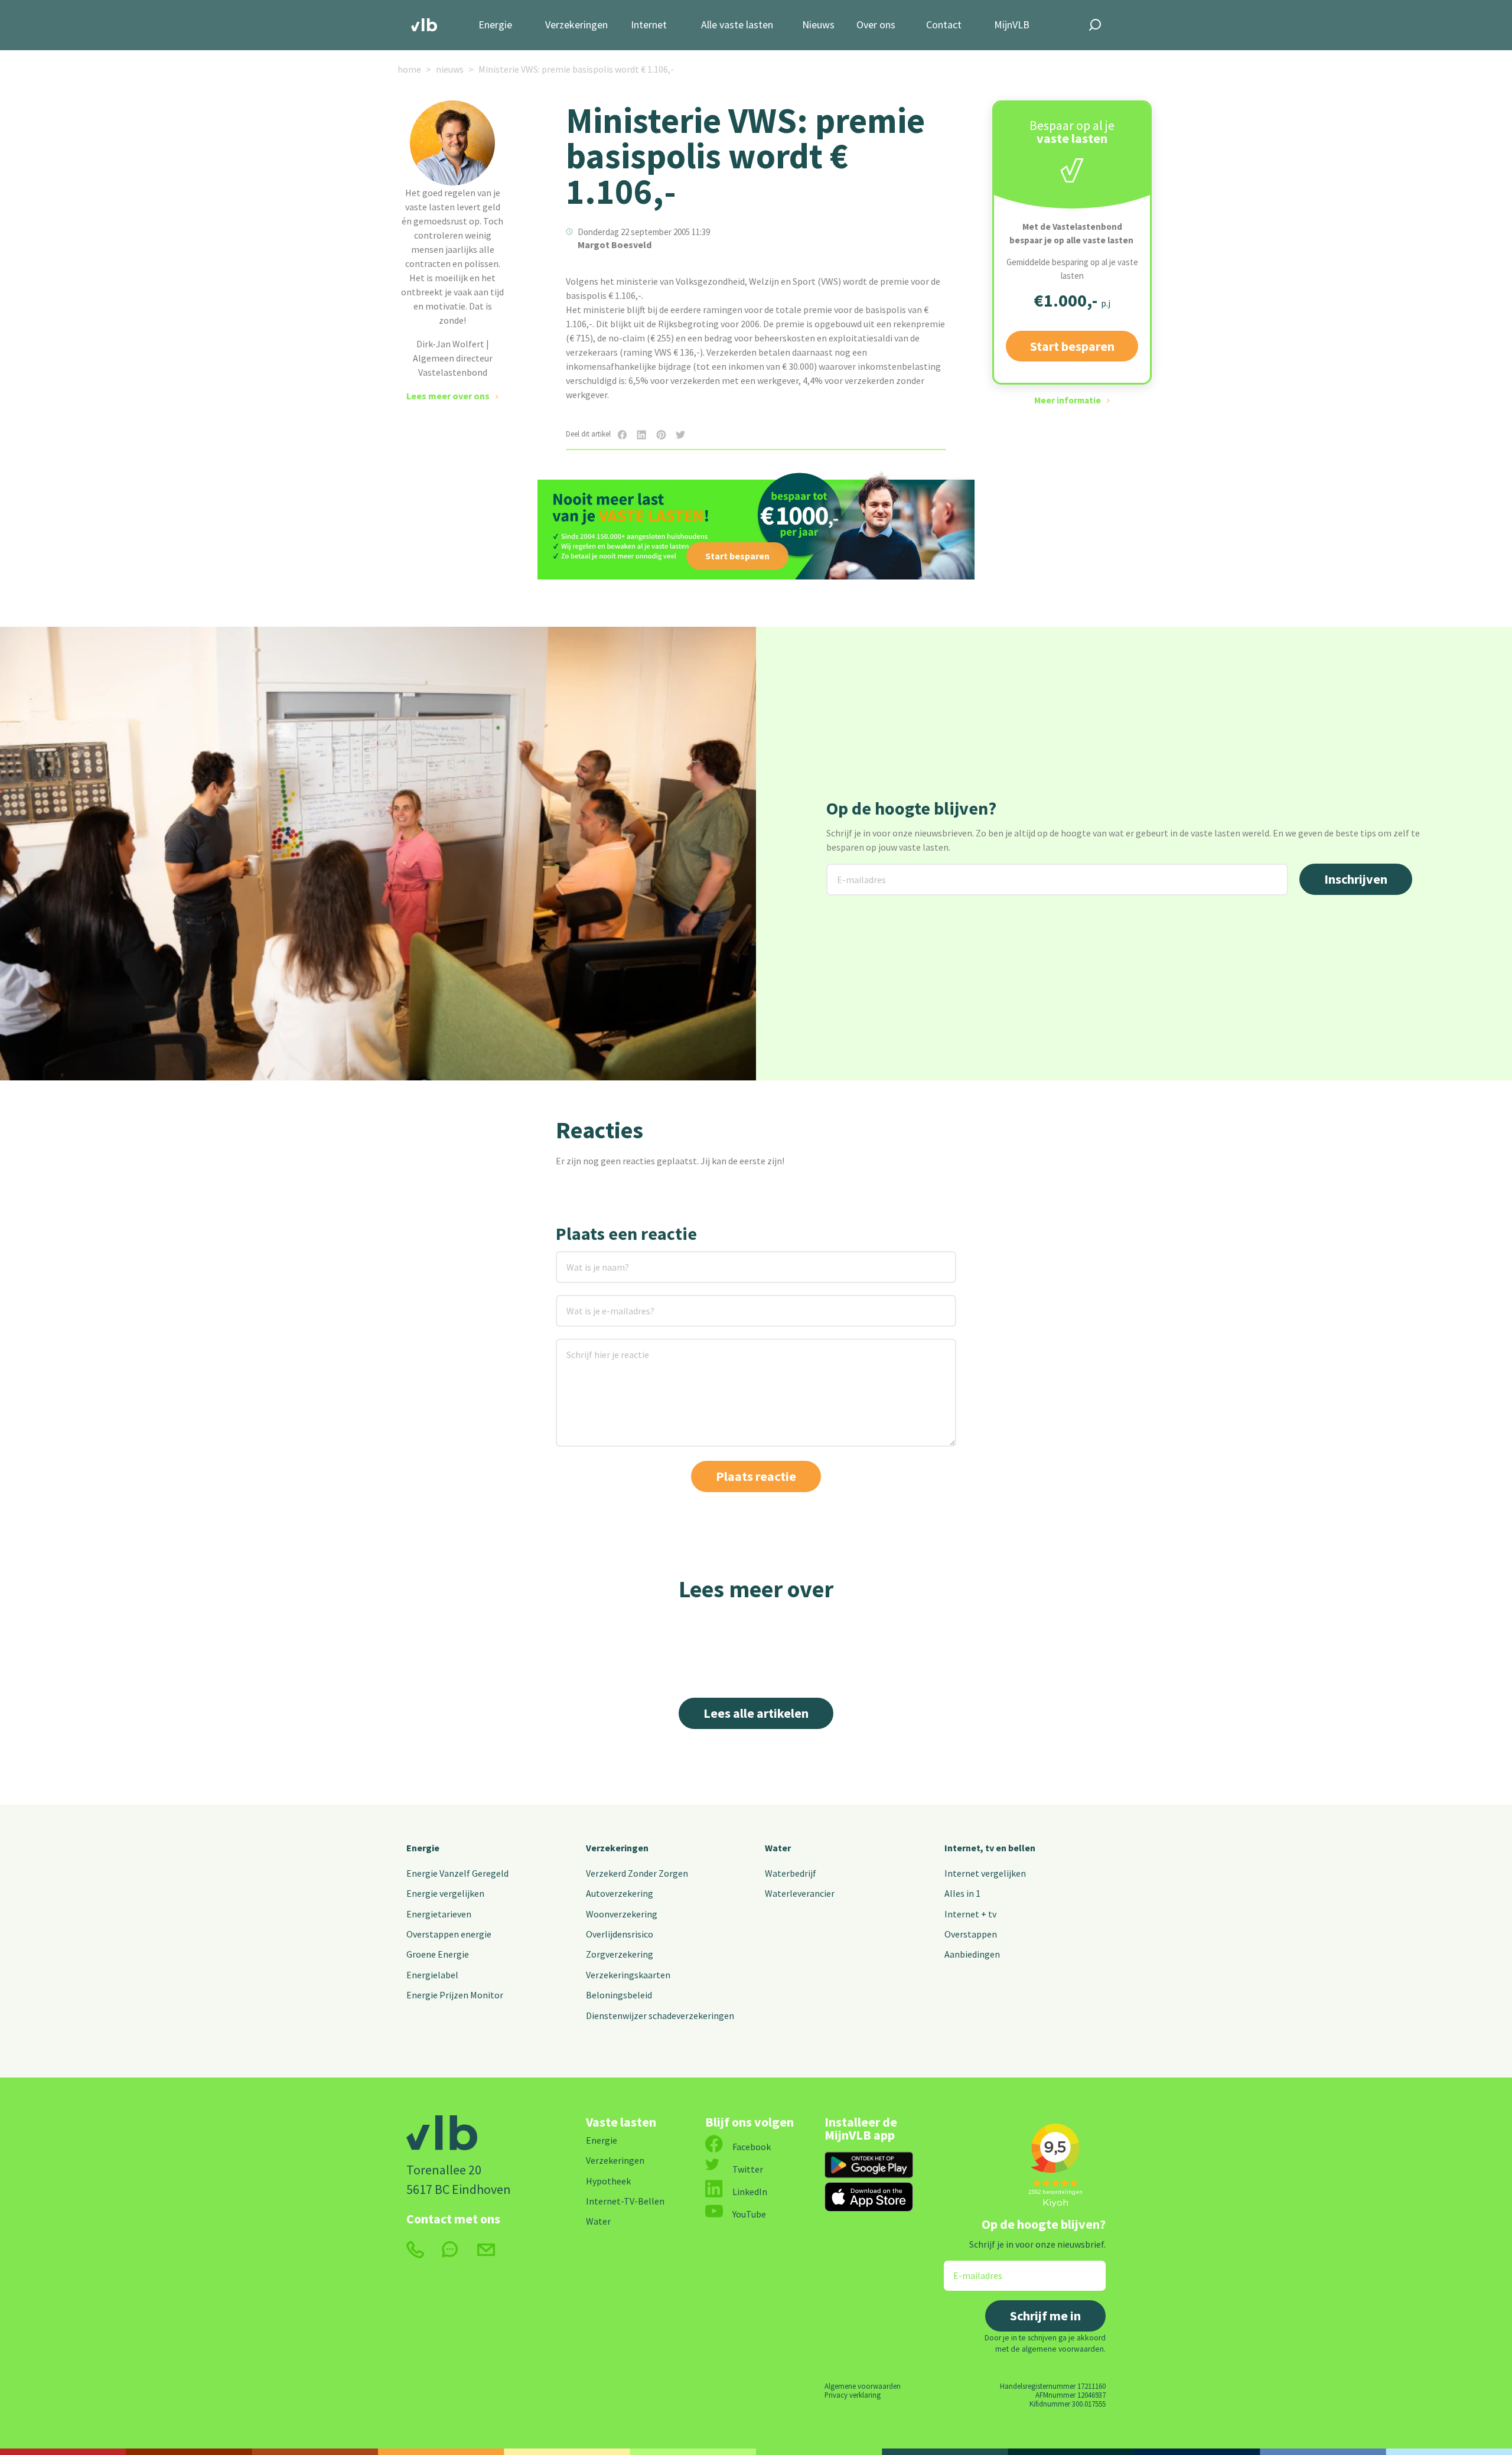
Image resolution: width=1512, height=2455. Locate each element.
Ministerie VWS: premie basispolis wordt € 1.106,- (576, 69)
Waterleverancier (800, 1893)
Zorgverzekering (620, 1954)
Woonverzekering (622, 1914)
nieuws (450, 69)
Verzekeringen (576, 25)
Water (778, 1848)
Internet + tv (970, 1914)
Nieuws (818, 25)
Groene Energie (438, 1954)
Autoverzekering (620, 1893)
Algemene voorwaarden (863, 2386)
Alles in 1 (962, 1893)
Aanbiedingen (972, 1954)
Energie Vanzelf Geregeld (457, 1873)
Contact (944, 25)
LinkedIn (750, 2192)
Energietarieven (439, 1914)
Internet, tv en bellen (990, 1848)
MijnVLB (1012, 25)
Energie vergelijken (445, 1893)
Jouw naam (580, 1259)
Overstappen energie (449, 1934)
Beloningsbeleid (619, 1995)
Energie (495, 25)
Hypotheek (608, 2181)
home (409, 69)
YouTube (749, 2214)
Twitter (748, 2169)
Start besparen (1072, 346)
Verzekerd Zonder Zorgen (637, 1873)
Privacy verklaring (853, 2395)
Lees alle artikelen (756, 1713)
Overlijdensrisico (620, 1934)
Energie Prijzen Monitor (455, 1995)
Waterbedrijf (791, 1873)
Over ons (876, 25)
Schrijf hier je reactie (592, 1346)
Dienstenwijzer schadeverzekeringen (660, 2016)
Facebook (752, 2147)
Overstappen (971, 1934)
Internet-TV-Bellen (625, 2201)
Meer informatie (1068, 400)
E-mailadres (852, 871)
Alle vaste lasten (737, 25)
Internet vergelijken (985, 1873)
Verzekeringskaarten (628, 1975)
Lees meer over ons (448, 396)
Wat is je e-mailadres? (594, 1302)
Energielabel (432, 1975)
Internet (649, 25)
